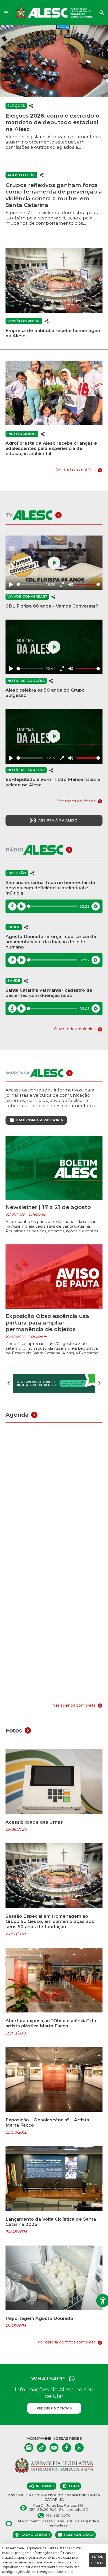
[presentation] (9, 1383)
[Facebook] (67, 2448)
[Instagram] (29, 2448)
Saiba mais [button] (65, 2572)
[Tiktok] (41, 2448)
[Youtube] (54, 2448)
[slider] (30, 584)
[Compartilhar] (31, 106)
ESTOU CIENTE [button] (98, 2560)
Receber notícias (54, 2408)
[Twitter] (79, 2448)
